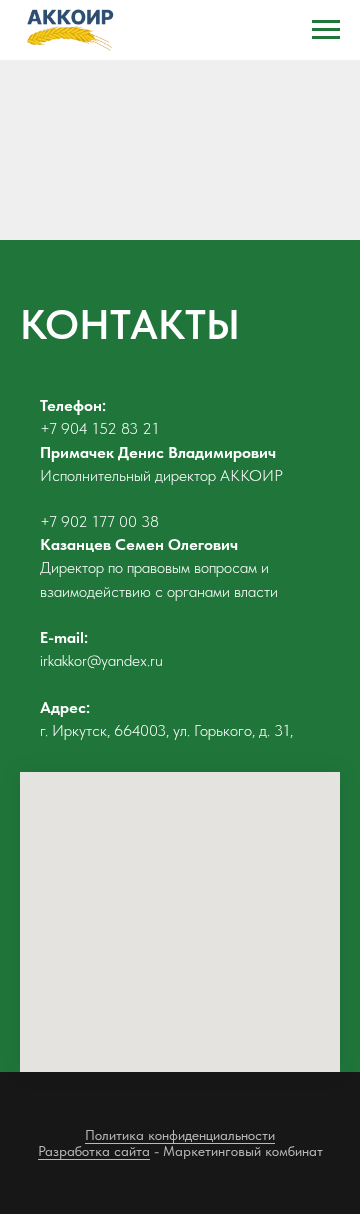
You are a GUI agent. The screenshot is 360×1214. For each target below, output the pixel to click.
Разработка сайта (94, 1151)
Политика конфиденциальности (180, 1135)
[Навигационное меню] (326, 30)
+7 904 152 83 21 (99, 428)
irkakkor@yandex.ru (101, 660)
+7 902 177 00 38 (99, 521)
